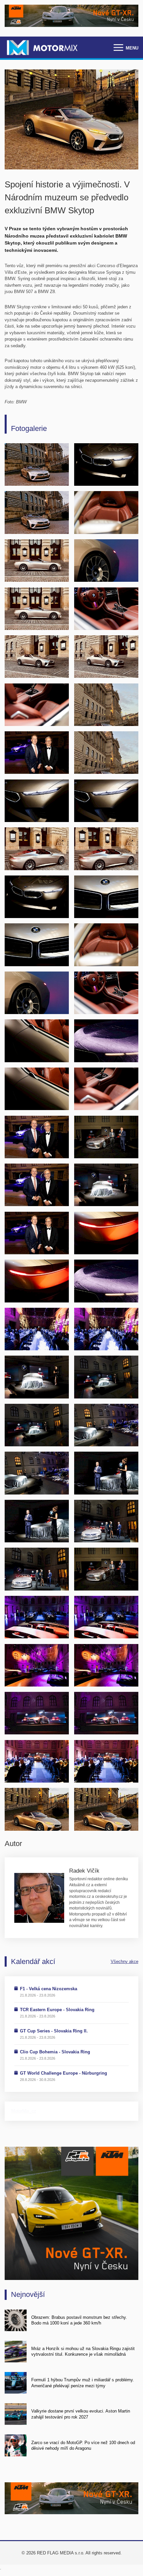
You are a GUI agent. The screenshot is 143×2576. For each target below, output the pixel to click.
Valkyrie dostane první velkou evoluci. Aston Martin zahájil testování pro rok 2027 (81, 2414)
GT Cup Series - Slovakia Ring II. (54, 2031)
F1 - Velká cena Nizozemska (49, 1989)
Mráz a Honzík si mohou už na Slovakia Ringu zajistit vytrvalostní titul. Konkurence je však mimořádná (83, 2351)
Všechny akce (125, 1961)
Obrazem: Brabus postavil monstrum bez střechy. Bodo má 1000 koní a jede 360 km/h (79, 2320)
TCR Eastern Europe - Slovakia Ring (57, 2010)
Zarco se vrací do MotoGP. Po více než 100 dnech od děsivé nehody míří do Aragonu (83, 2445)
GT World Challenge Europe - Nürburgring (64, 2073)
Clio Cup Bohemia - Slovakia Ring (55, 2052)
